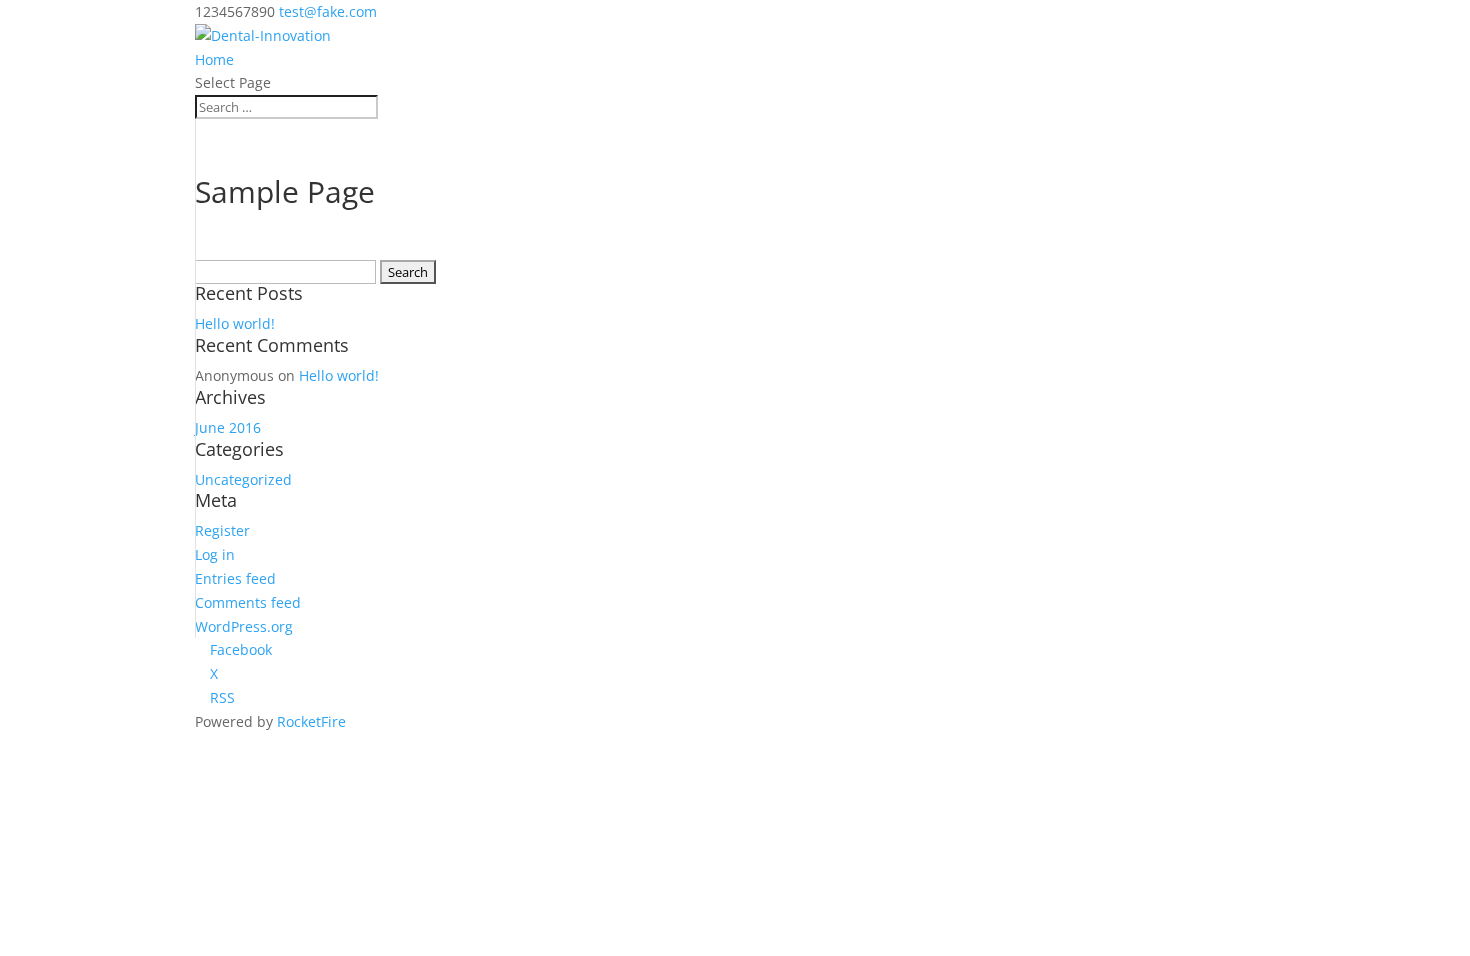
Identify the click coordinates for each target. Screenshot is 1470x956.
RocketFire (311, 721)
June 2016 (228, 427)
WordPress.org (244, 626)
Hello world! (235, 323)
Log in (215, 554)
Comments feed (248, 602)
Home (214, 59)
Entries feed (235, 578)
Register (222, 530)
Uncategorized (243, 479)
